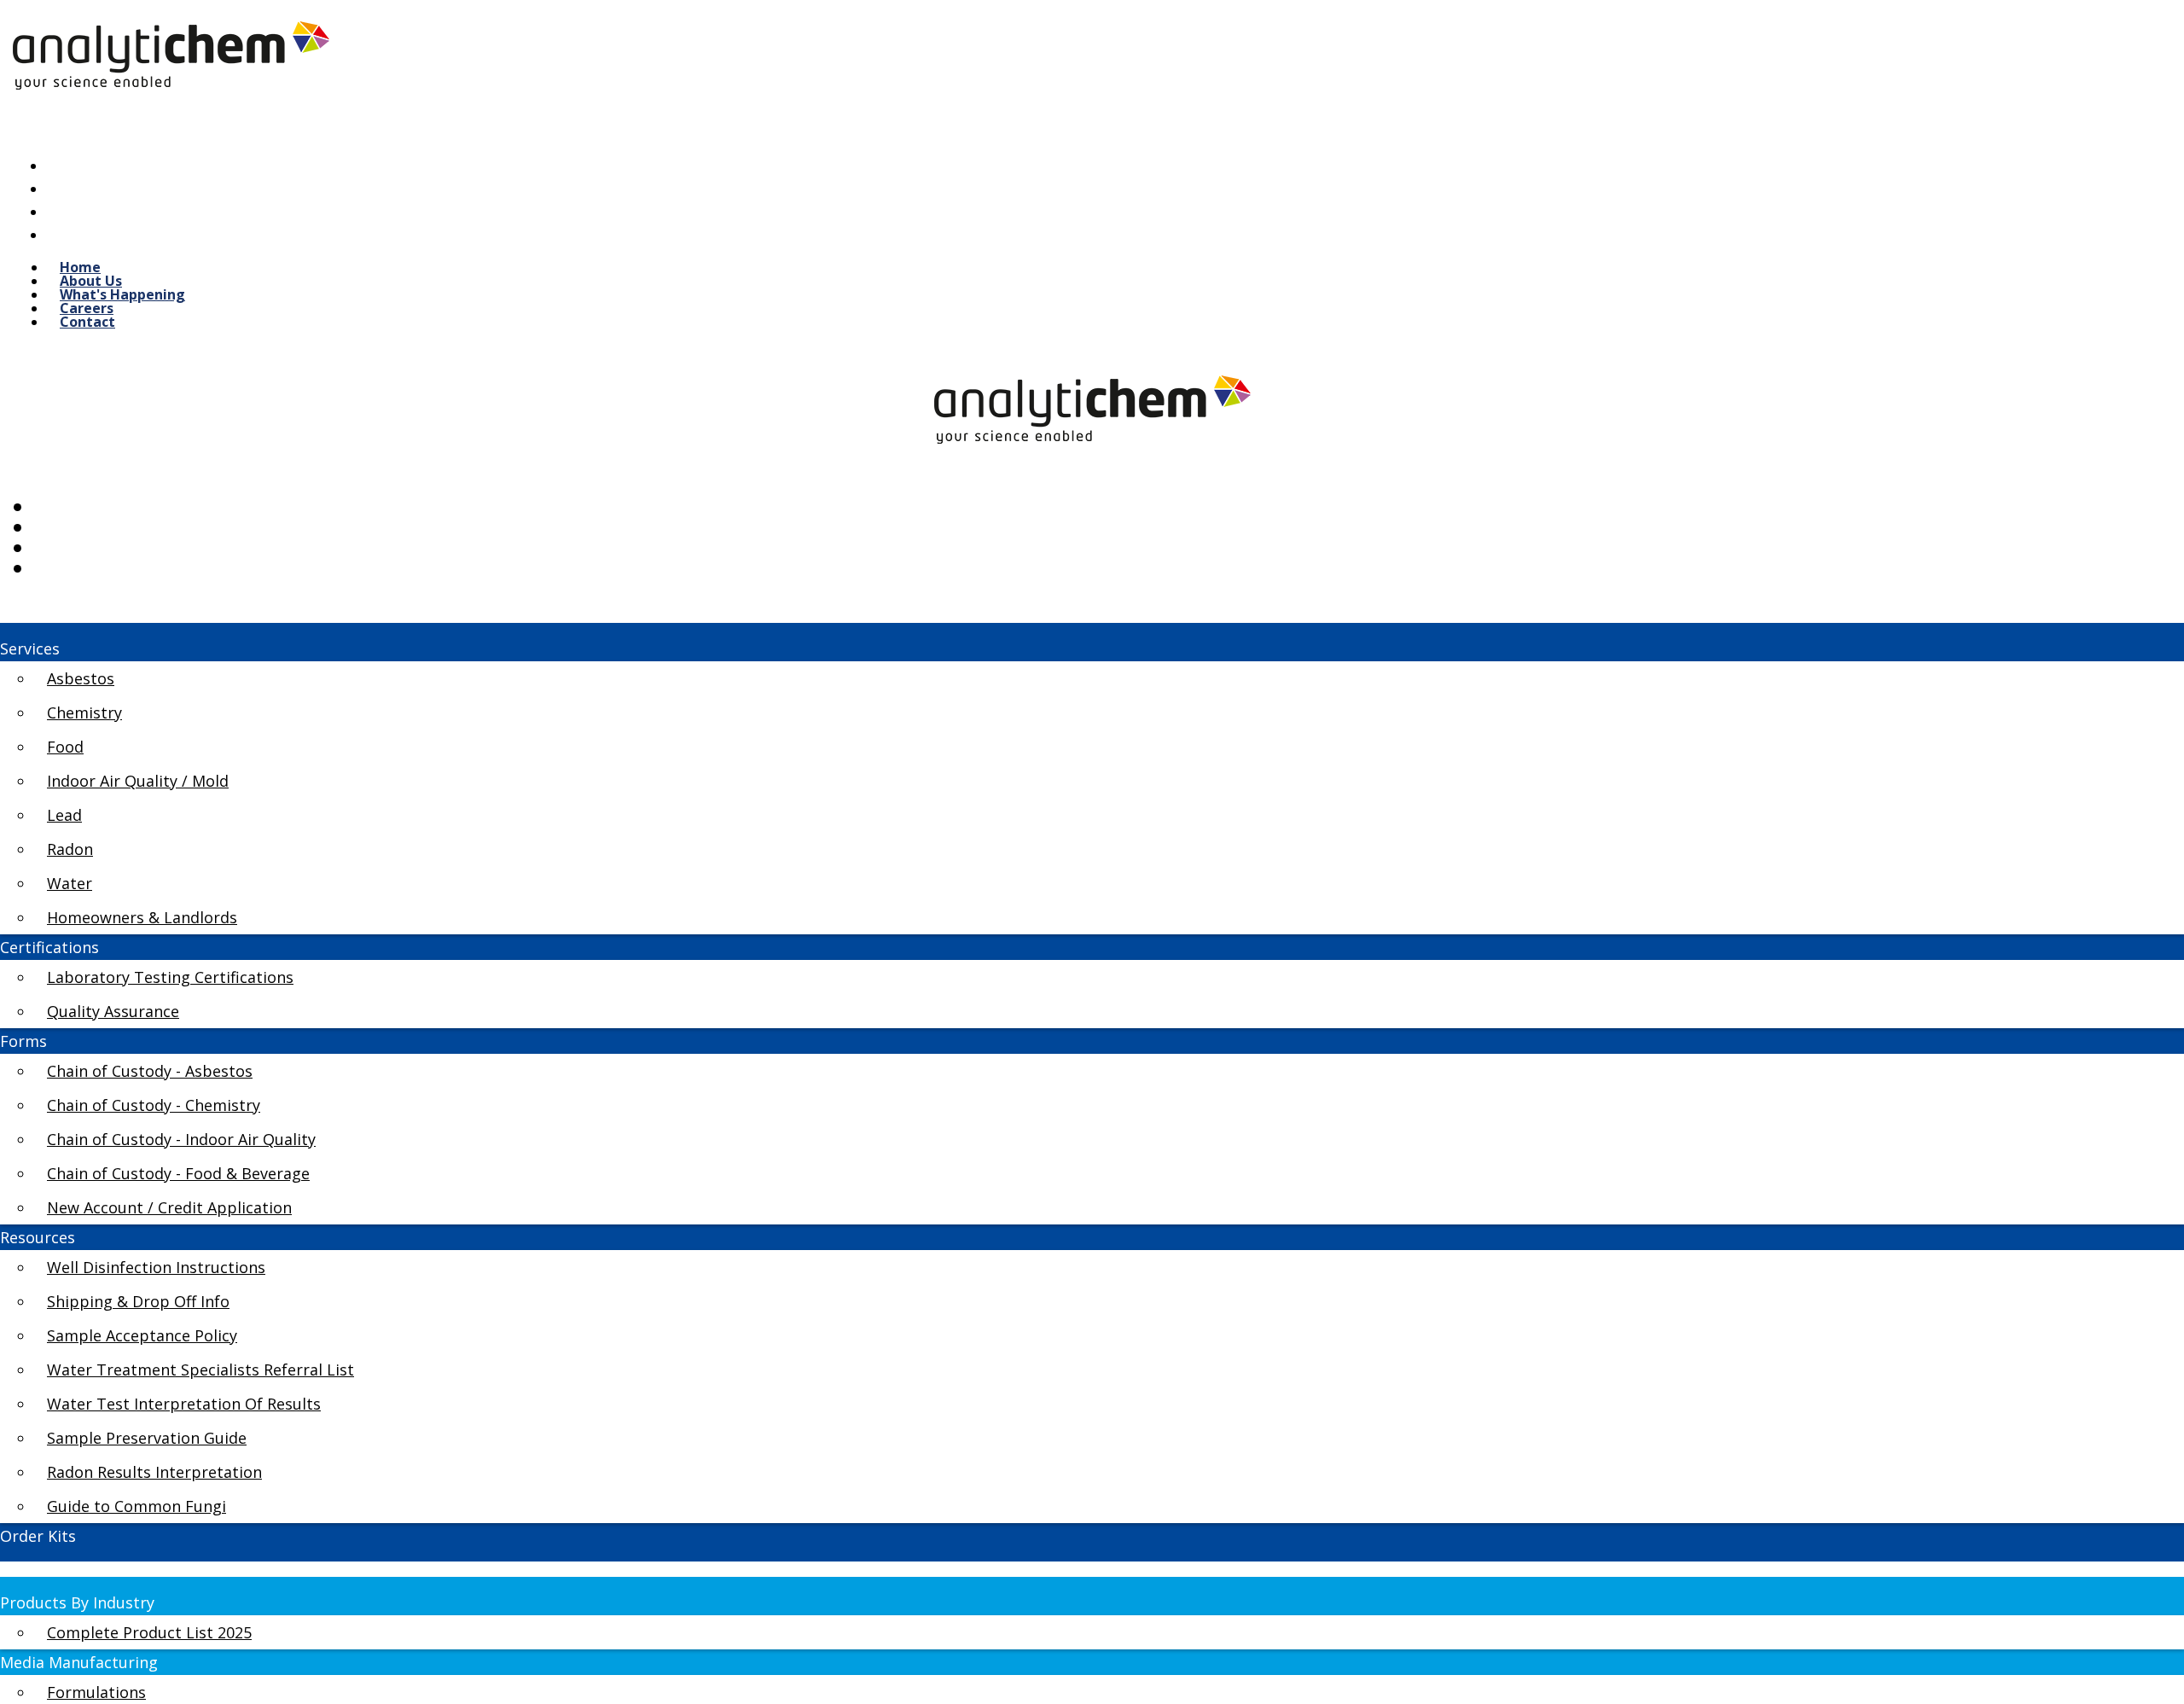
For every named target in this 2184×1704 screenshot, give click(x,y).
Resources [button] (38, 1237)
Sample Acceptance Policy (142, 1335)
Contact (87, 322)
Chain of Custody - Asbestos (150, 1071)
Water (70, 883)
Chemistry (84, 712)
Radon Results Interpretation (154, 1472)
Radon (70, 849)
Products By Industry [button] (77, 1602)
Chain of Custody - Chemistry (154, 1105)
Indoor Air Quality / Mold (138, 781)
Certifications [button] (49, 947)
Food (65, 747)
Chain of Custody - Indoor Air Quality (181, 1139)
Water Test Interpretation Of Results (184, 1404)
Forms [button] (23, 1041)
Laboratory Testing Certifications (170, 977)
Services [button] (30, 648)
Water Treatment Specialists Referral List (200, 1370)
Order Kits (38, 1536)
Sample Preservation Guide (147, 1438)
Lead (64, 815)
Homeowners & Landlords (142, 917)
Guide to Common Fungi (136, 1506)
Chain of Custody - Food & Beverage (178, 1173)
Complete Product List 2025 (149, 1632)
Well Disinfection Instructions (156, 1267)
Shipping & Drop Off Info (138, 1301)
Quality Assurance (113, 1011)
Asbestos (81, 678)
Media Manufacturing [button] (79, 1662)
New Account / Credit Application (169, 1207)
